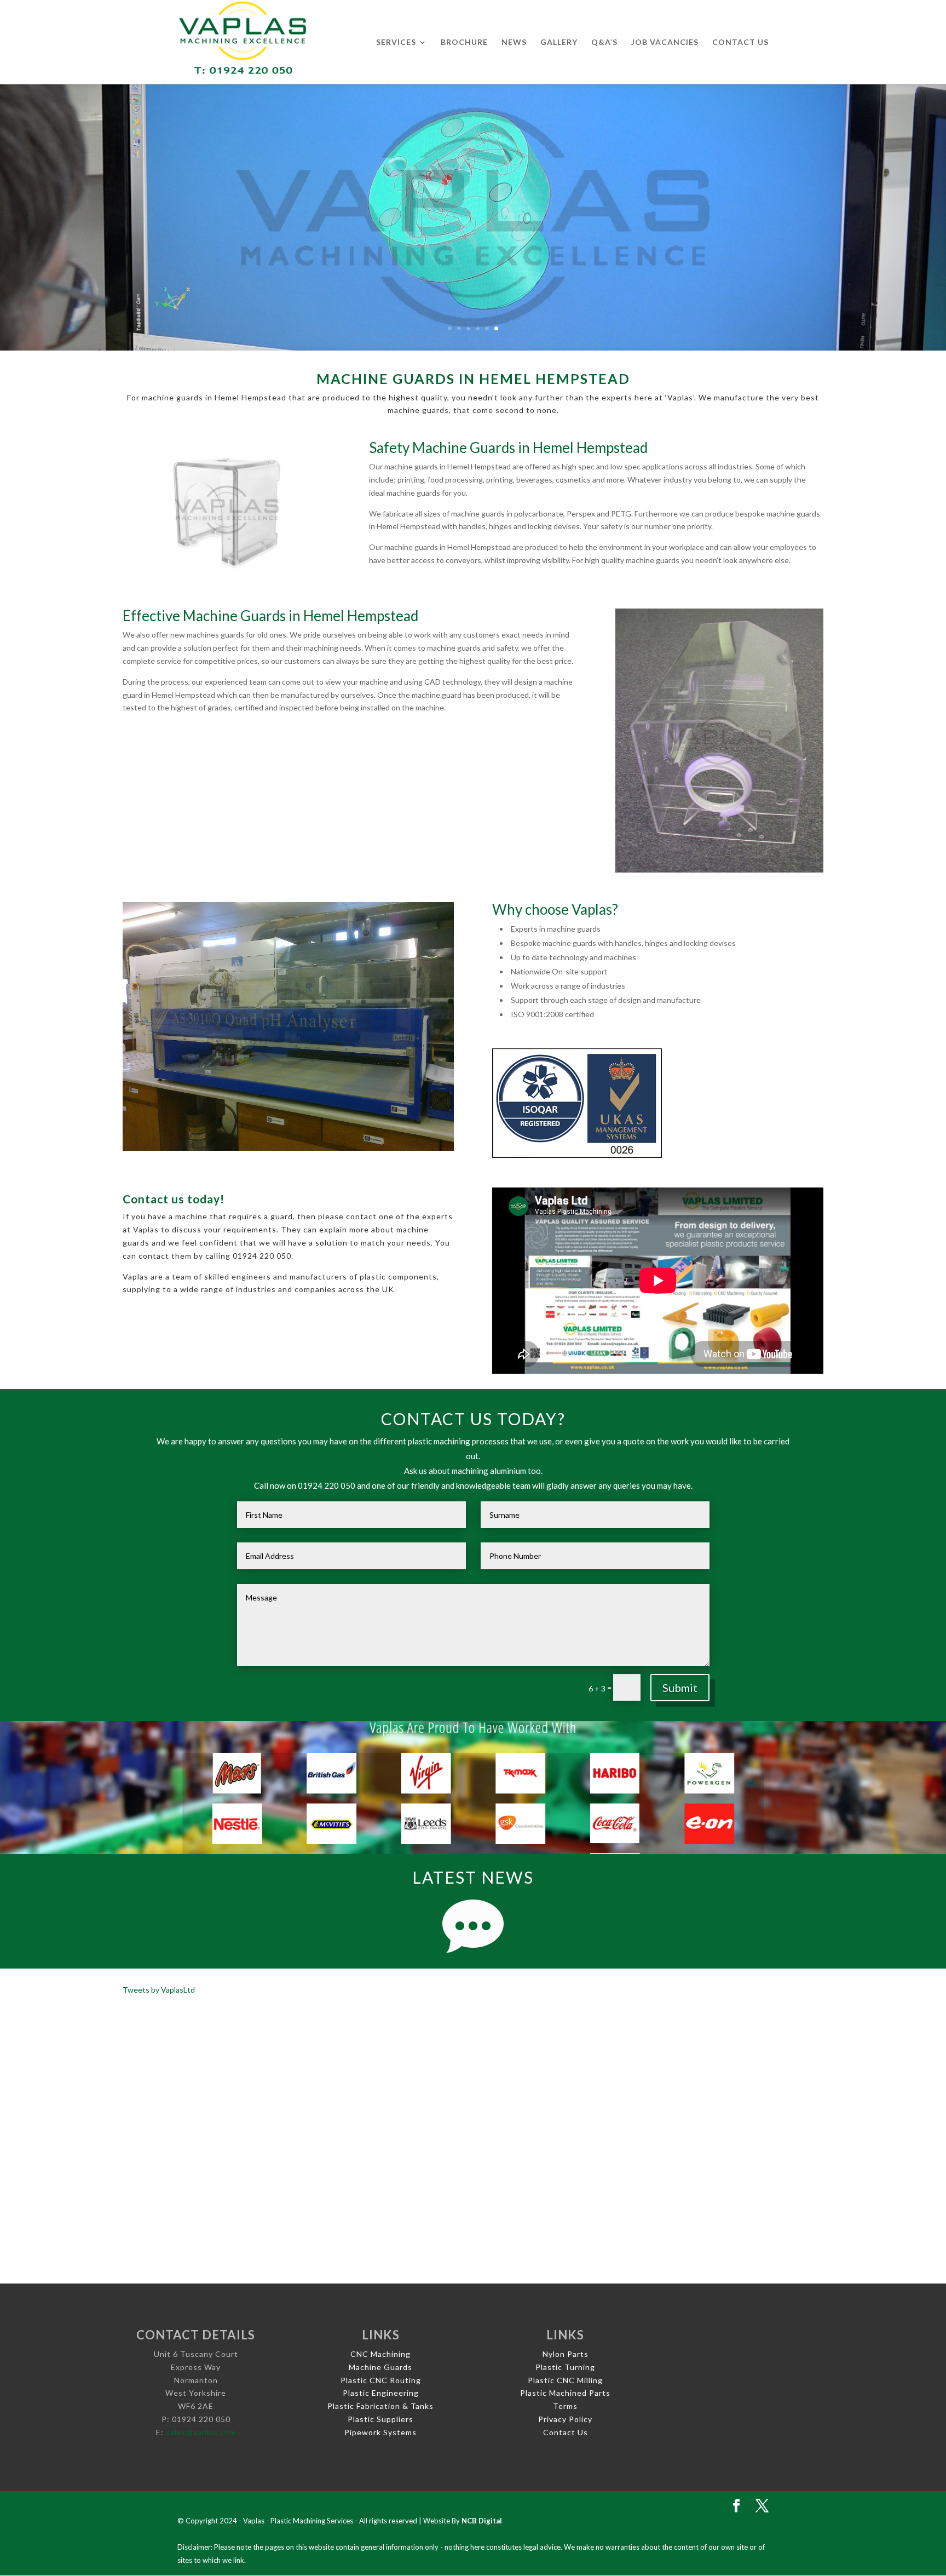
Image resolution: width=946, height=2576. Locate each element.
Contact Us (740, 42)
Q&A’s (604, 42)
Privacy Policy (565, 2419)
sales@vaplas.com (201, 2432)
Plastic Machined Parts (565, 2393)
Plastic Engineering (381, 2393)
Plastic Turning (565, 2367)
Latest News (473, 1877)
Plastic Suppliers (380, 2419)
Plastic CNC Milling (565, 2380)
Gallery (559, 42)
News (514, 42)
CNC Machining (380, 2354)
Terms (565, 2406)
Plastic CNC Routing (381, 2380)
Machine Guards (380, 2367)
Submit (680, 1688)
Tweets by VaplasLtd (159, 1990)
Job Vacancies (665, 42)
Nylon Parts (566, 2354)
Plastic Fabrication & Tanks (380, 2406)
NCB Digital (482, 2521)
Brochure (464, 42)
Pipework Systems (380, 2432)
